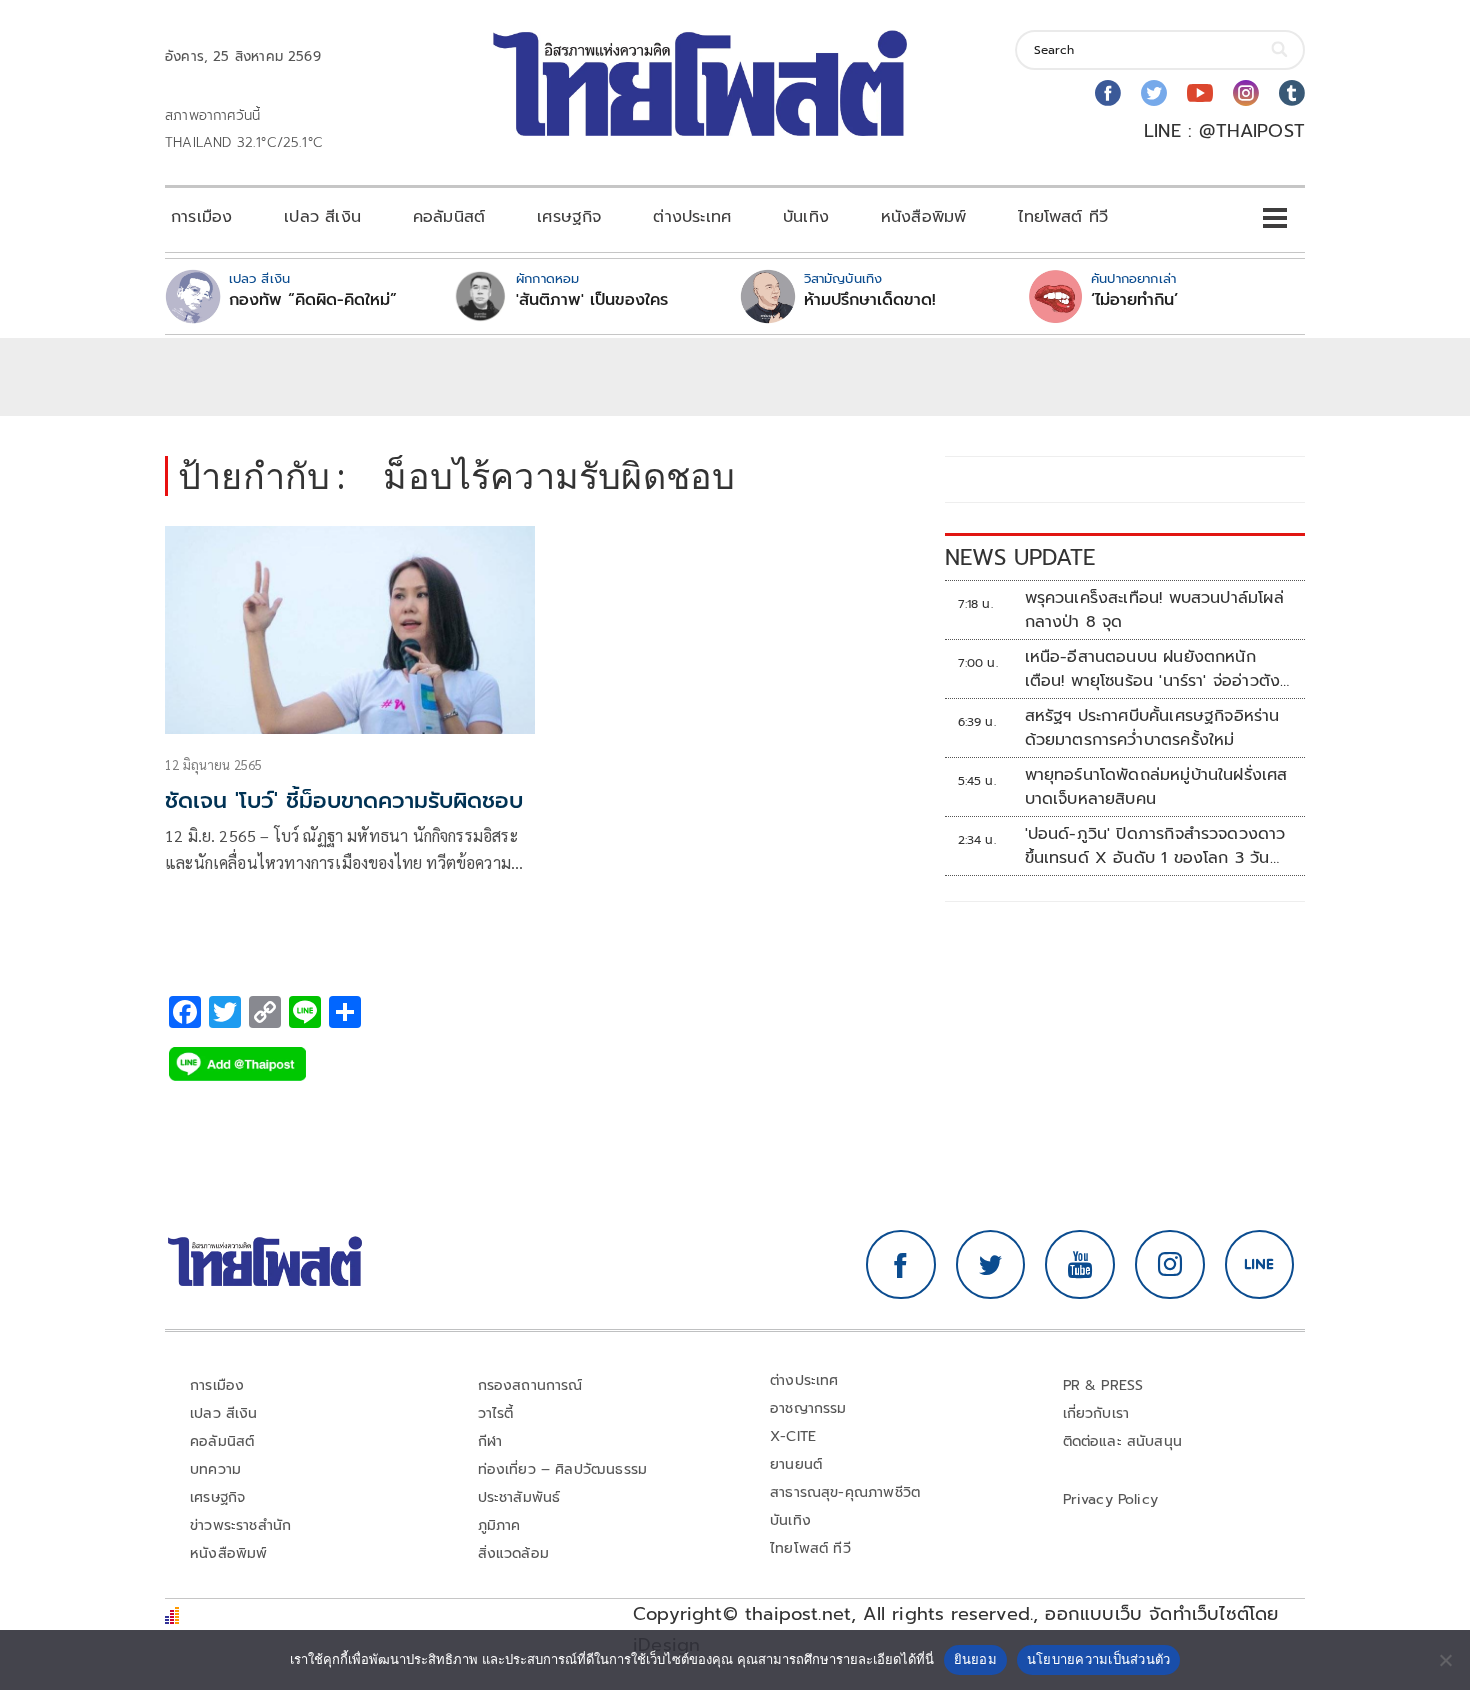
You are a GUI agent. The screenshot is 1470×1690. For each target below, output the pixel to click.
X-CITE (793, 1436)
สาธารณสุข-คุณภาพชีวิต (845, 1492)
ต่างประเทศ (692, 217)
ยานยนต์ (796, 1464)
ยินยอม (975, 1659)
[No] (1445, 1660)
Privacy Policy (1111, 1499)
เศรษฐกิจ (569, 217)
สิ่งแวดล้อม (513, 1553)
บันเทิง (806, 217)
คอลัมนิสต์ (449, 217)
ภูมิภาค (499, 1525)
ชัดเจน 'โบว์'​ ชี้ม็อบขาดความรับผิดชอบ (344, 800)
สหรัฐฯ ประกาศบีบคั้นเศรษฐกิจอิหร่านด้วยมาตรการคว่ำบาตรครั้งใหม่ (1152, 728)
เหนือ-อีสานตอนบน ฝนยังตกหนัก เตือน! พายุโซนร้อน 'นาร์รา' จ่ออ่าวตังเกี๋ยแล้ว (1153, 669)
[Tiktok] (1292, 93)
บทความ (215, 1469)
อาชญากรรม (808, 1408)
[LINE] (1260, 1265)
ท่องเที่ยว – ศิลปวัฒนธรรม (563, 1469)
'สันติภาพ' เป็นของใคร (592, 300)
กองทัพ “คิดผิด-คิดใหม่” (313, 300)
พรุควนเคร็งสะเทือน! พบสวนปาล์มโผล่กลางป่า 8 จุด (1154, 610)
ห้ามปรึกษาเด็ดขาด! (870, 300)
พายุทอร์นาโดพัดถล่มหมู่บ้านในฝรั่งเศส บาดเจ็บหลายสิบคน (1156, 787)
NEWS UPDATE (1020, 557)
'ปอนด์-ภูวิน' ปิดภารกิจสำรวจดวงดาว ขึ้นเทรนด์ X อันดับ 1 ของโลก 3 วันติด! (1155, 846)
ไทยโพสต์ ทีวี (1063, 217)
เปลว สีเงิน (322, 217)
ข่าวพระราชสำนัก (240, 1525)
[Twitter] (1154, 93)
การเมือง (201, 217)
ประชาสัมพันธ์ (519, 1497)
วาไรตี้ (496, 1413)
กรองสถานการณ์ (530, 1385)
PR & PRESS (1103, 1385)
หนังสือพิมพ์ (923, 217)
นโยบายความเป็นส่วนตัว (1099, 1659)
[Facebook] (1108, 93)
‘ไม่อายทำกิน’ (1134, 300)
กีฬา (490, 1441)
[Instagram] (1246, 93)
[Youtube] (1200, 93)
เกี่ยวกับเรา (1096, 1413)
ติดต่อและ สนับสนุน (1123, 1441)
